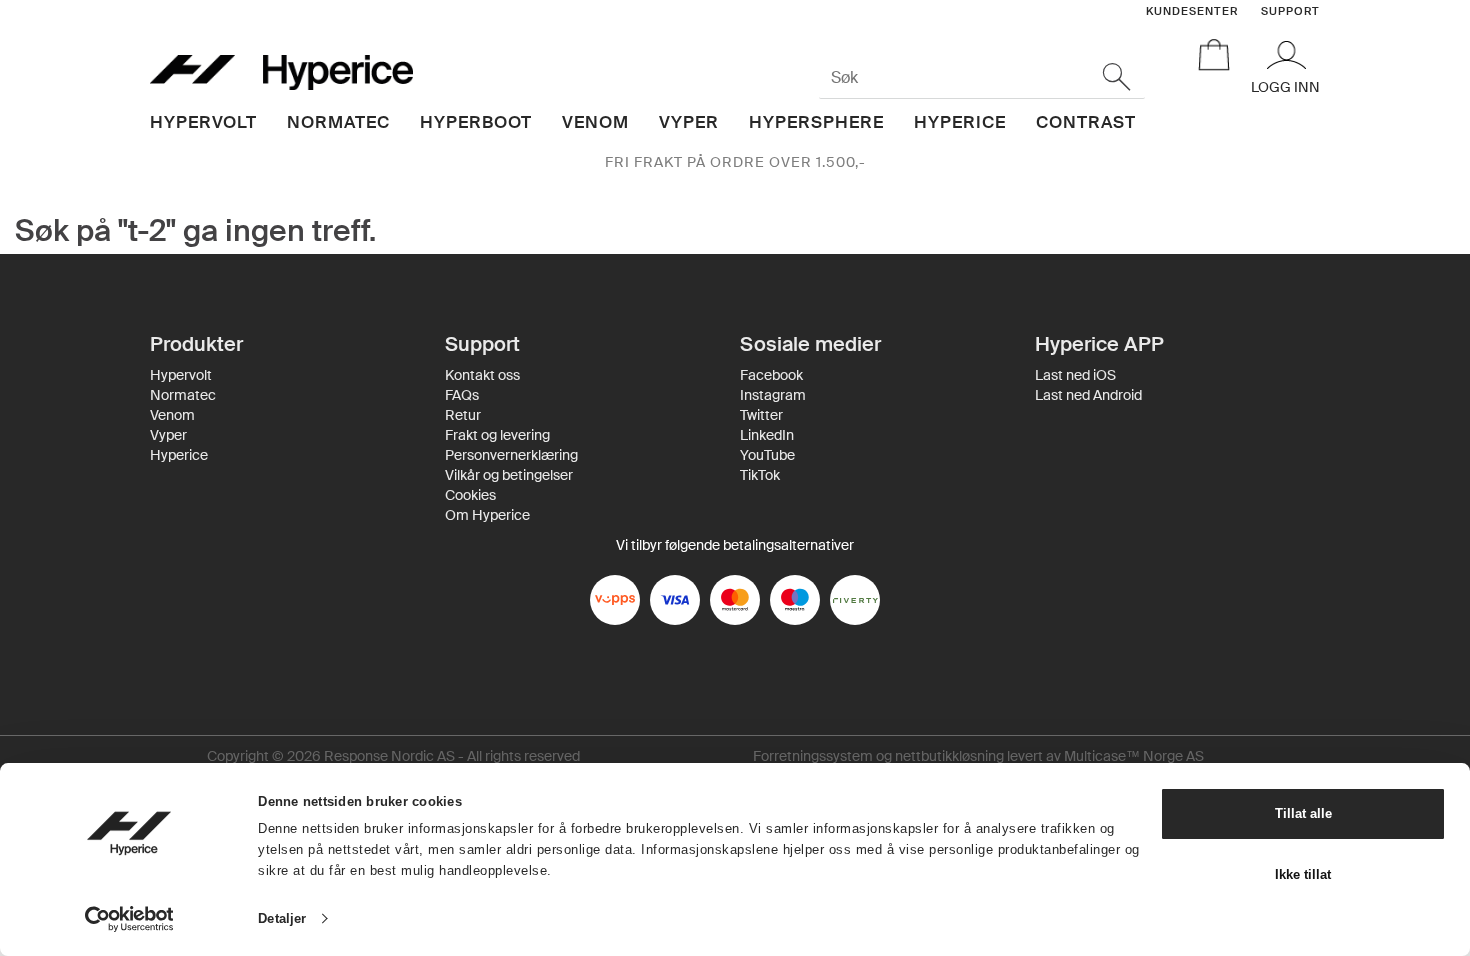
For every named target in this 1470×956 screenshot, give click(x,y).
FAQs (462, 395)
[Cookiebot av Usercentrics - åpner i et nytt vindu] (129, 919)
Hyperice (960, 122)
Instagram (773, 395)
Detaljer (282, 918)
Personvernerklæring (511, 455)
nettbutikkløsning (949, 756)
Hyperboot (476, 122)
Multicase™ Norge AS (1134, 756)
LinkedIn (767, 435)
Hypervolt (203, 122)
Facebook (771, 375)
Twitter (761, 415)
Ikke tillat (1303, 874)
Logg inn (1285, 87)
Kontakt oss (482, 375)
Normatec (338, 122)
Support (1290, 11)
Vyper (689, 122)
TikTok (760, 475)
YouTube (767, 455)
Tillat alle (1303, 813)
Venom (595, 122)
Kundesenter (1192, 11)
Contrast (1086, 122)
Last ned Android (1088, 395)
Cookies (470, 495)
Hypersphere (816, 122)
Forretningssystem (813, 756)
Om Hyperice (487, 515)
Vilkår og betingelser (509, 475)
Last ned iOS (1075, 375)
